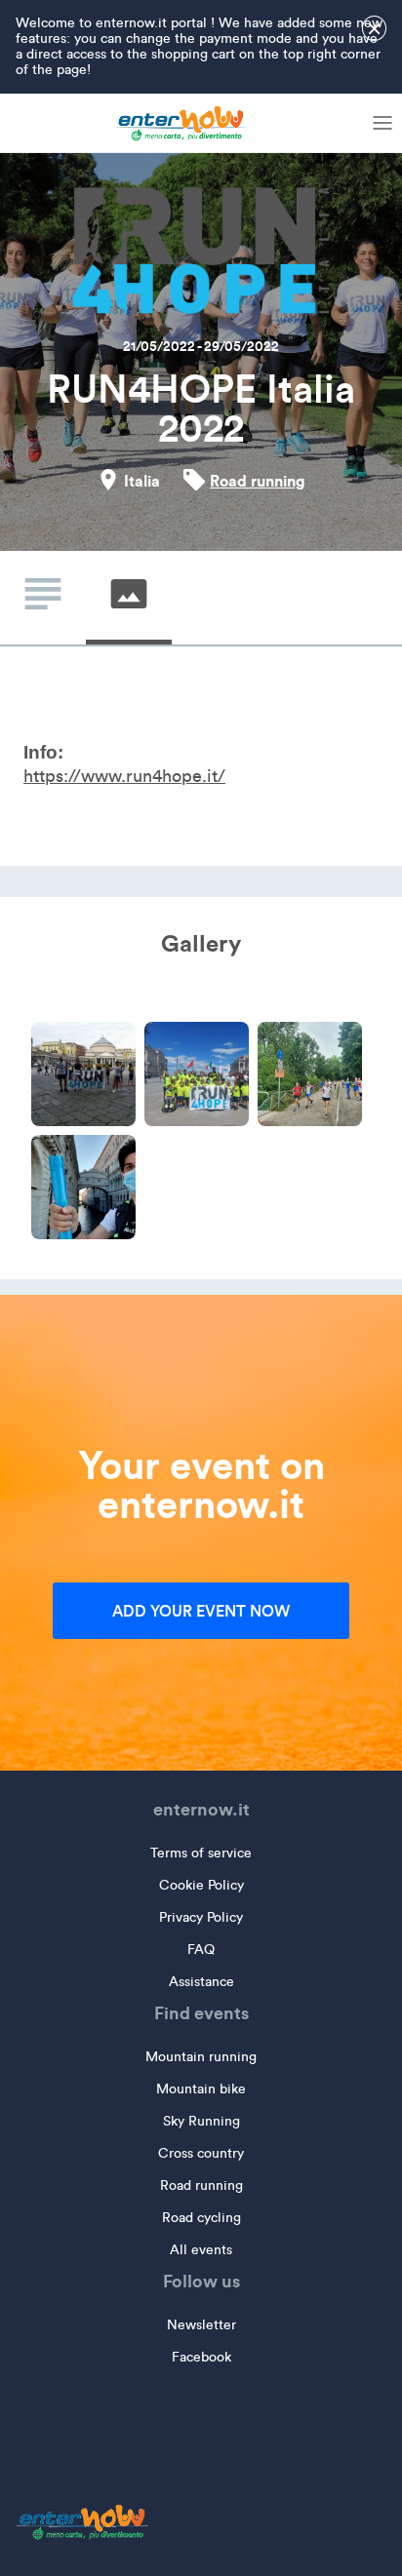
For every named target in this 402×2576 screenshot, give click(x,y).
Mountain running (201, 2057)
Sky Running (201, 2121)
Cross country (201, 2153)
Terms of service (201, 1853)
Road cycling (201, 2218)
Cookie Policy (201, 1885)
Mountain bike (201, 2089)
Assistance (201, 1982)
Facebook (201, 2357)
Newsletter (201, 2325)
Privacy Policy (201, 1917)
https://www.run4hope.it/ (124, 776)
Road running (258, 481)
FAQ (201, 1950)
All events (201, 2250)
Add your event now (201, 1611)
